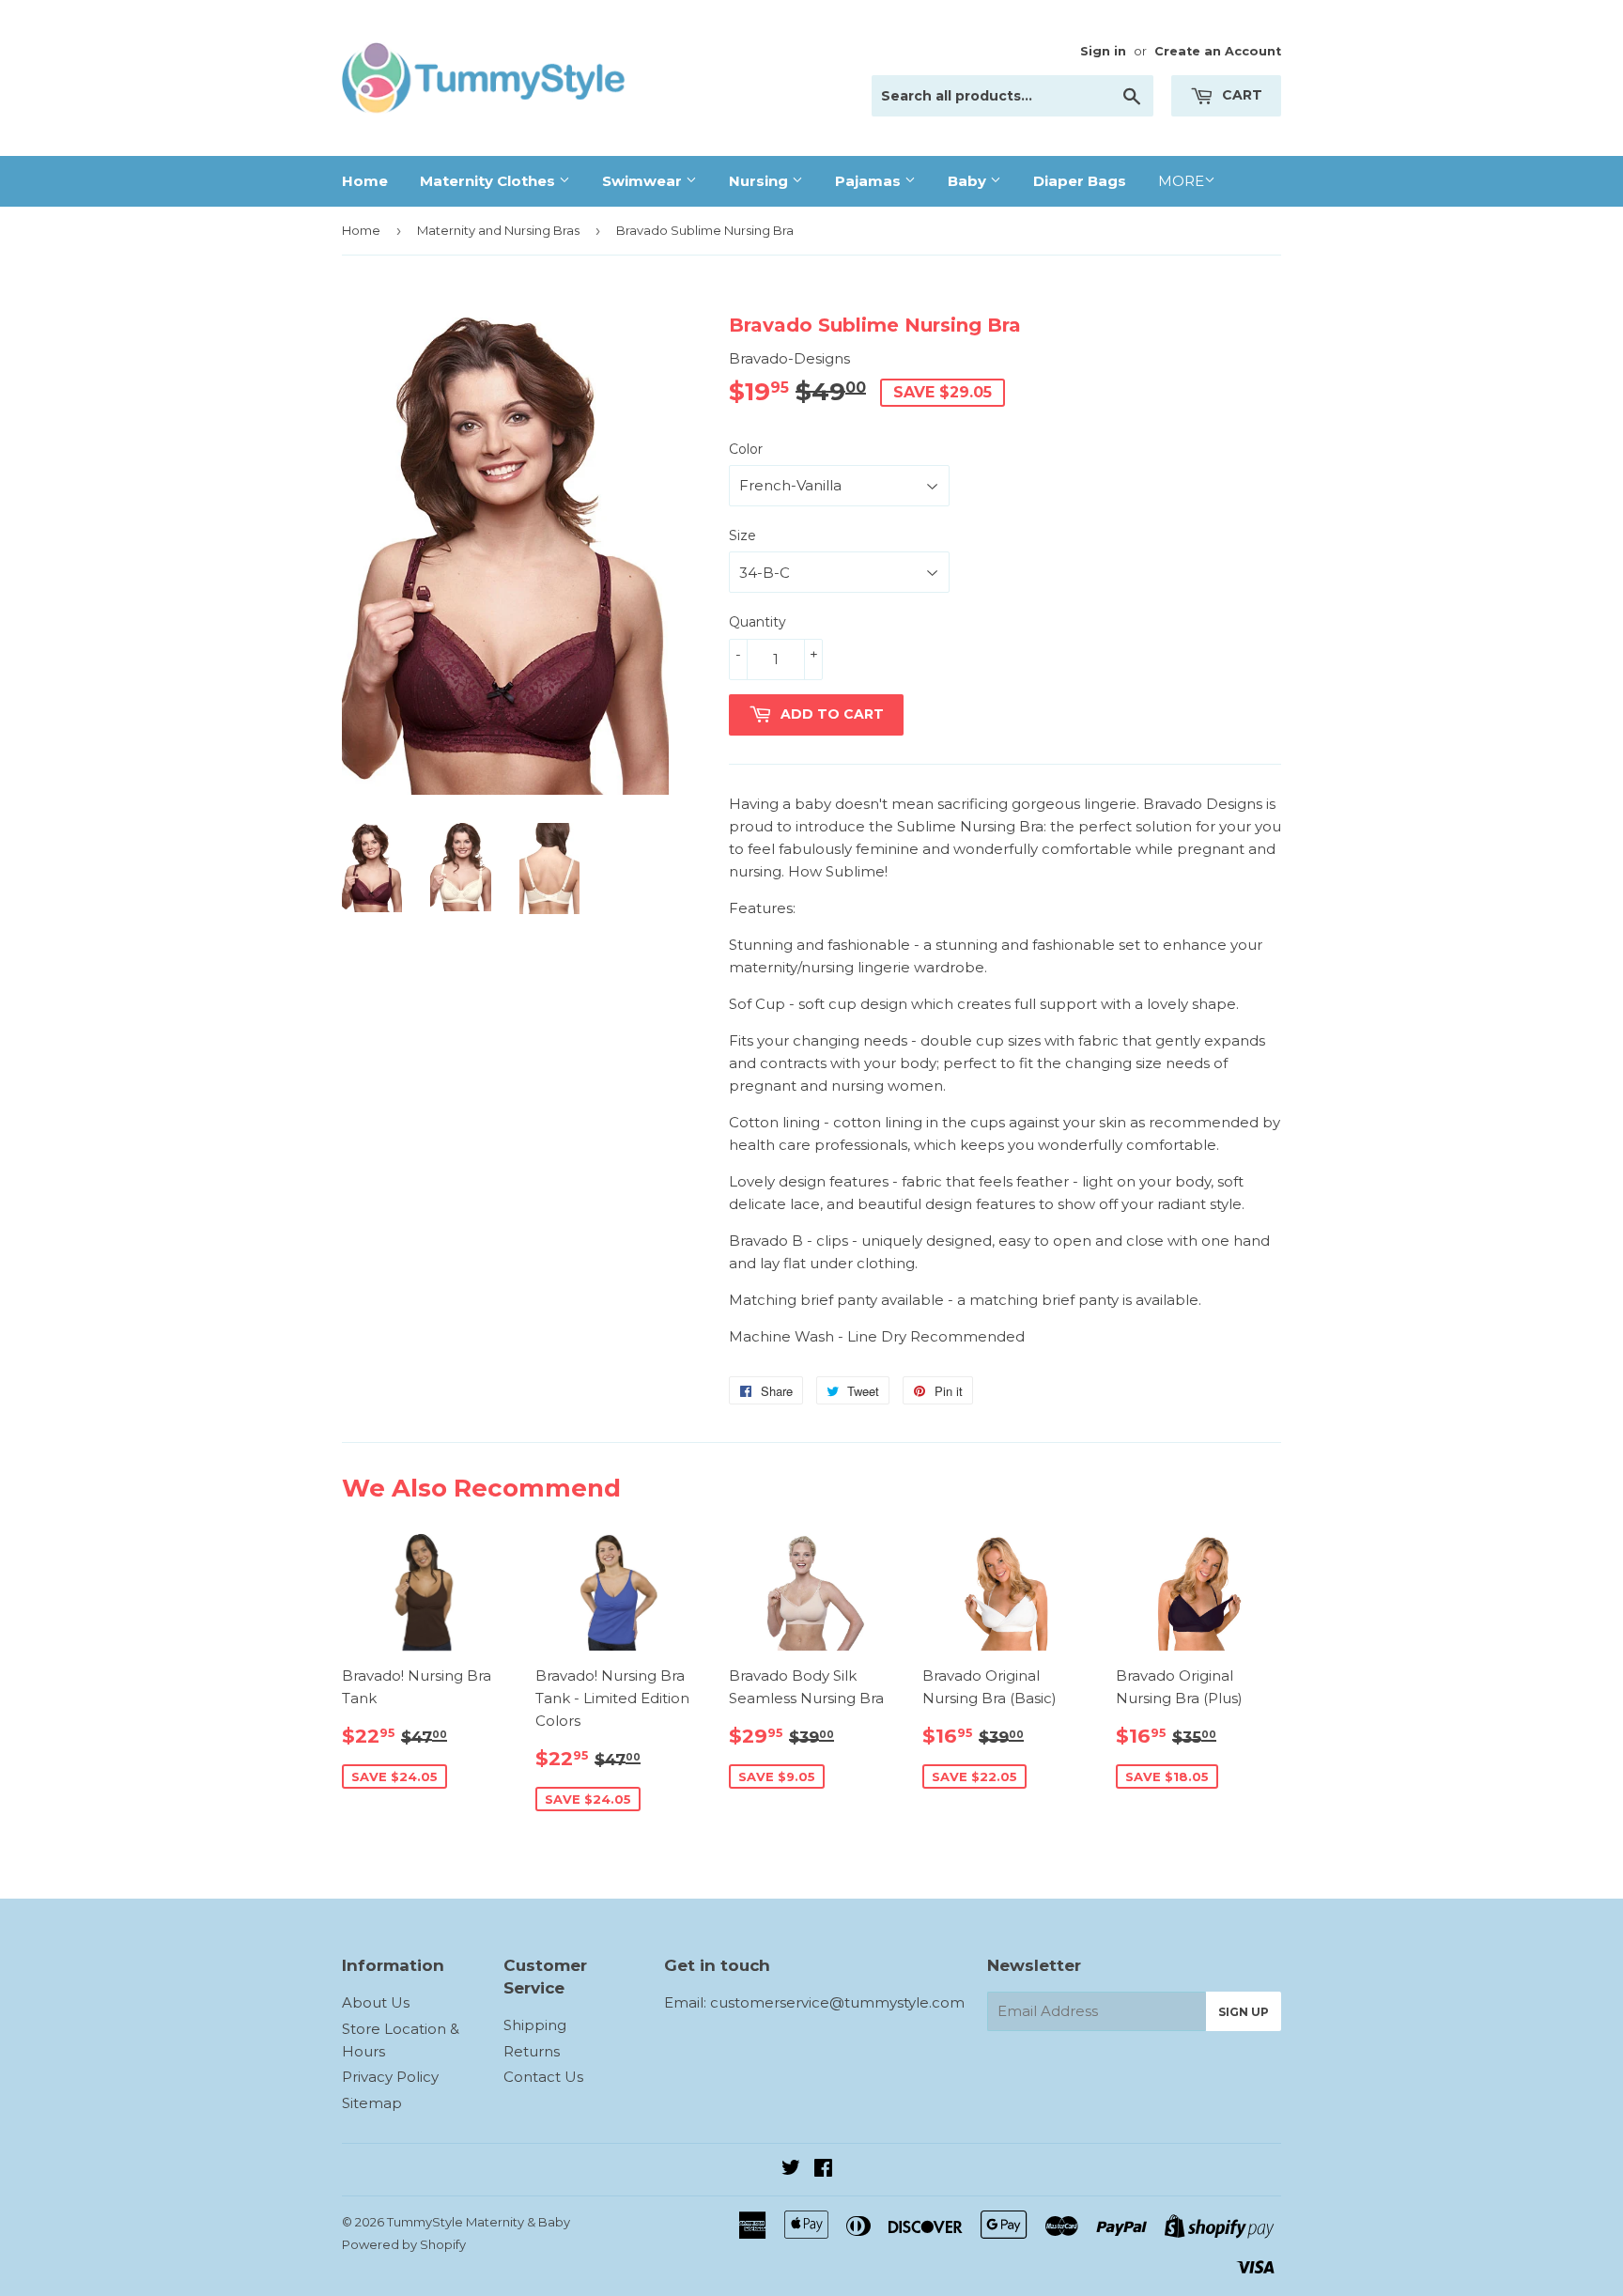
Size (742, 535)
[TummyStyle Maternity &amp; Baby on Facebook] (823, 2170)
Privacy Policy (390, 2077)
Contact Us (543, 2077)
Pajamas (870, 181)
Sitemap (372, 2103)
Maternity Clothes (489, 181)
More (1181, 181)
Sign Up (1244, 2012)
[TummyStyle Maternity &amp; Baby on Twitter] (791, 2170)
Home (365, 181)
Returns (532, 2051)
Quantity (757, 622)
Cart (1240, 95)
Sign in (1103, 51)
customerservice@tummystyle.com (837, 2002)
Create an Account (1218, 51)
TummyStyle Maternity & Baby (479, 2222)
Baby (969, 181)
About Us (376, 2002)
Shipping (535, 2025)
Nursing (760, 181)
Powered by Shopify (404, 2244)
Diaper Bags (1080, 181)
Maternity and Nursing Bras (498, 230)
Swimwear (644, 181)
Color (746, 449)
